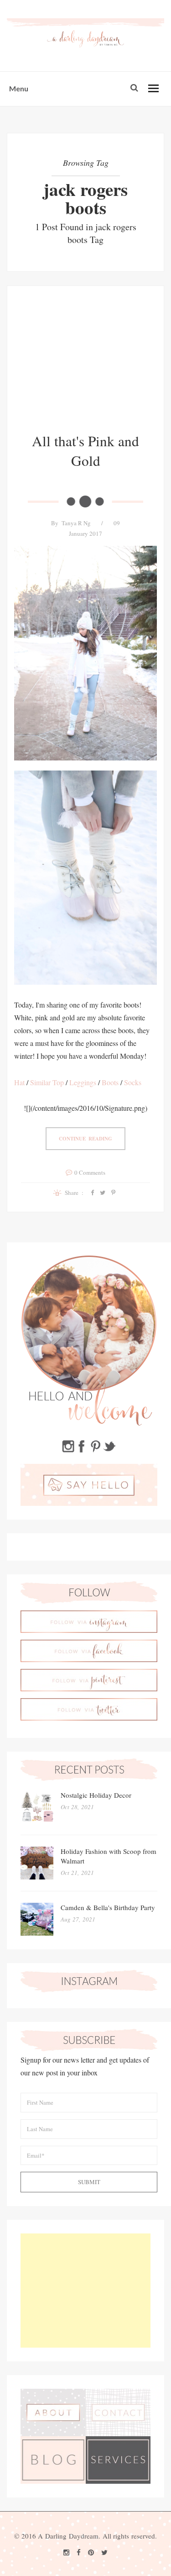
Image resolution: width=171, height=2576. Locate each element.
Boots (110, 1082)
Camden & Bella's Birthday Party (108, 1907)
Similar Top (47, 1082)
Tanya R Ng (76, 523)
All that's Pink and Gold (85, 451)
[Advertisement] (85, 366)
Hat (19, 1082)
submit (89, 2182)
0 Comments (90, 1172)
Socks (133, 1082)
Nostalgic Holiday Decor (96, 1795)
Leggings (83, 1082)
